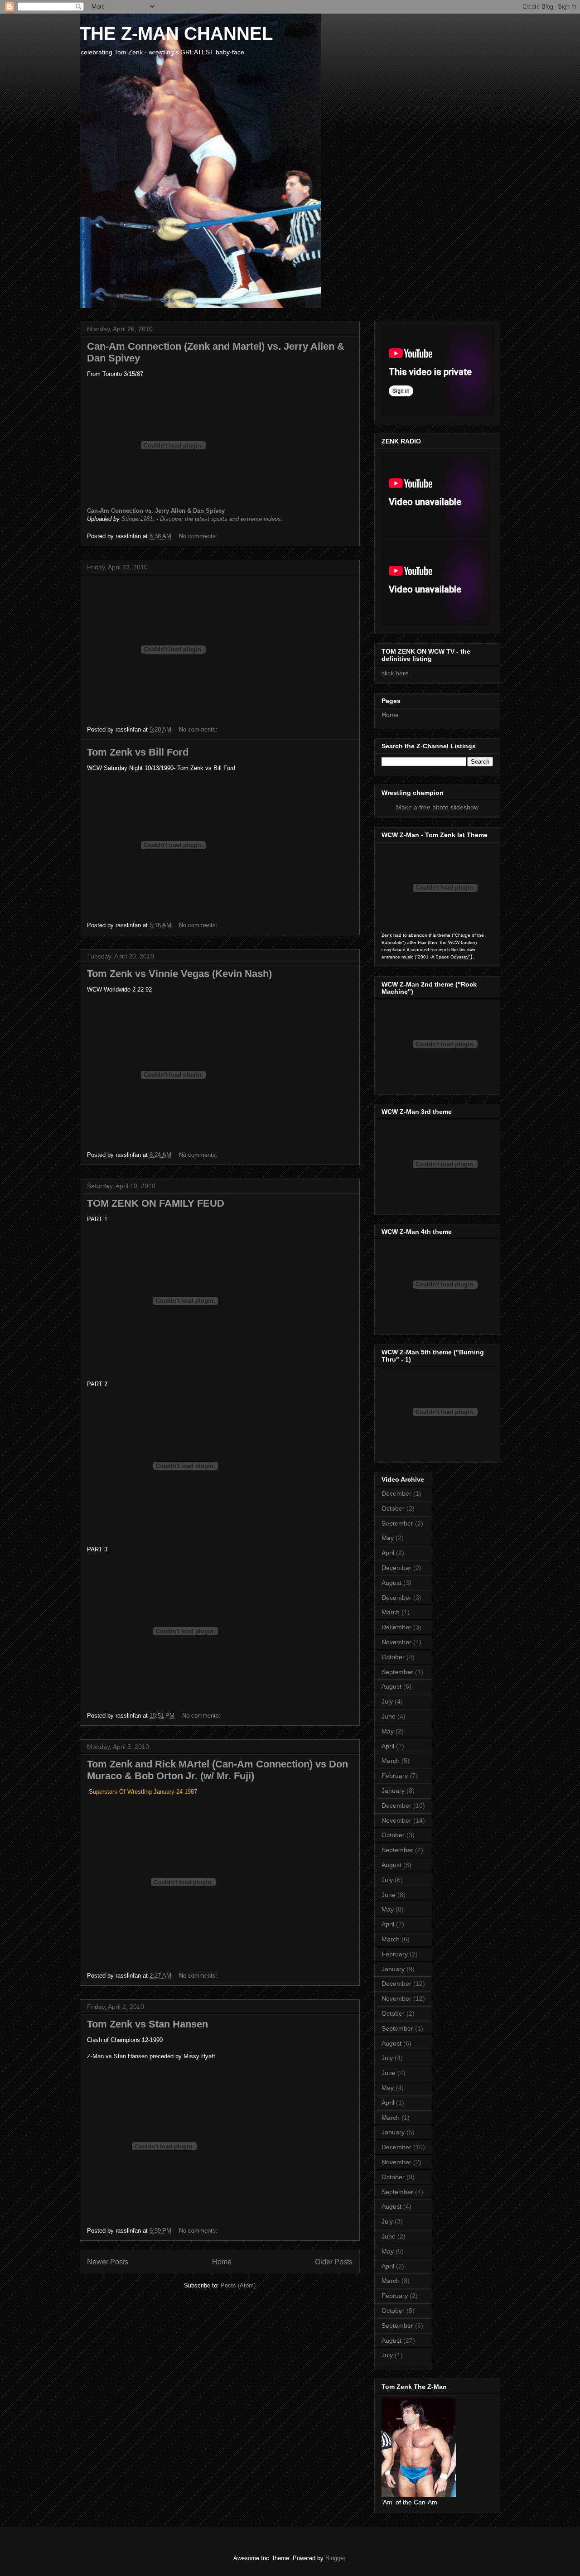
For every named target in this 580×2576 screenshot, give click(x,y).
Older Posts (334, 2262)
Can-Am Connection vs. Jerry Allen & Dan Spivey (156, 511)
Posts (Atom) (238, 2285)
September (397, 1523)
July (387, 1701)
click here (395, 673)
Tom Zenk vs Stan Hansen (147, 2024)
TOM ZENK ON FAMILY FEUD (156, 1203)
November (396, 1642)
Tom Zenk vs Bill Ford (138, 752)
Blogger (335, 2558)
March (391, 1612)
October (393, 1508)
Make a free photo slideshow (437, 807)
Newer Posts (108, 2262)
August (391, 1583)
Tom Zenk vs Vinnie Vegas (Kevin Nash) (179, 974)
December (396, 1493)
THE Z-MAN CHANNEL (176, 34)
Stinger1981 (137, 519)
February (395, 1776)
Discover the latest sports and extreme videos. (221, 519)
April (388, 1553)
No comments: (199, 536)
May (388, 1538)
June (389, 1716)
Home (222, 2262)
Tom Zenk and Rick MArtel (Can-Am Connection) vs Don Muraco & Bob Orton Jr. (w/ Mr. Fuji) (217, 1770)
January (393, 1791)
